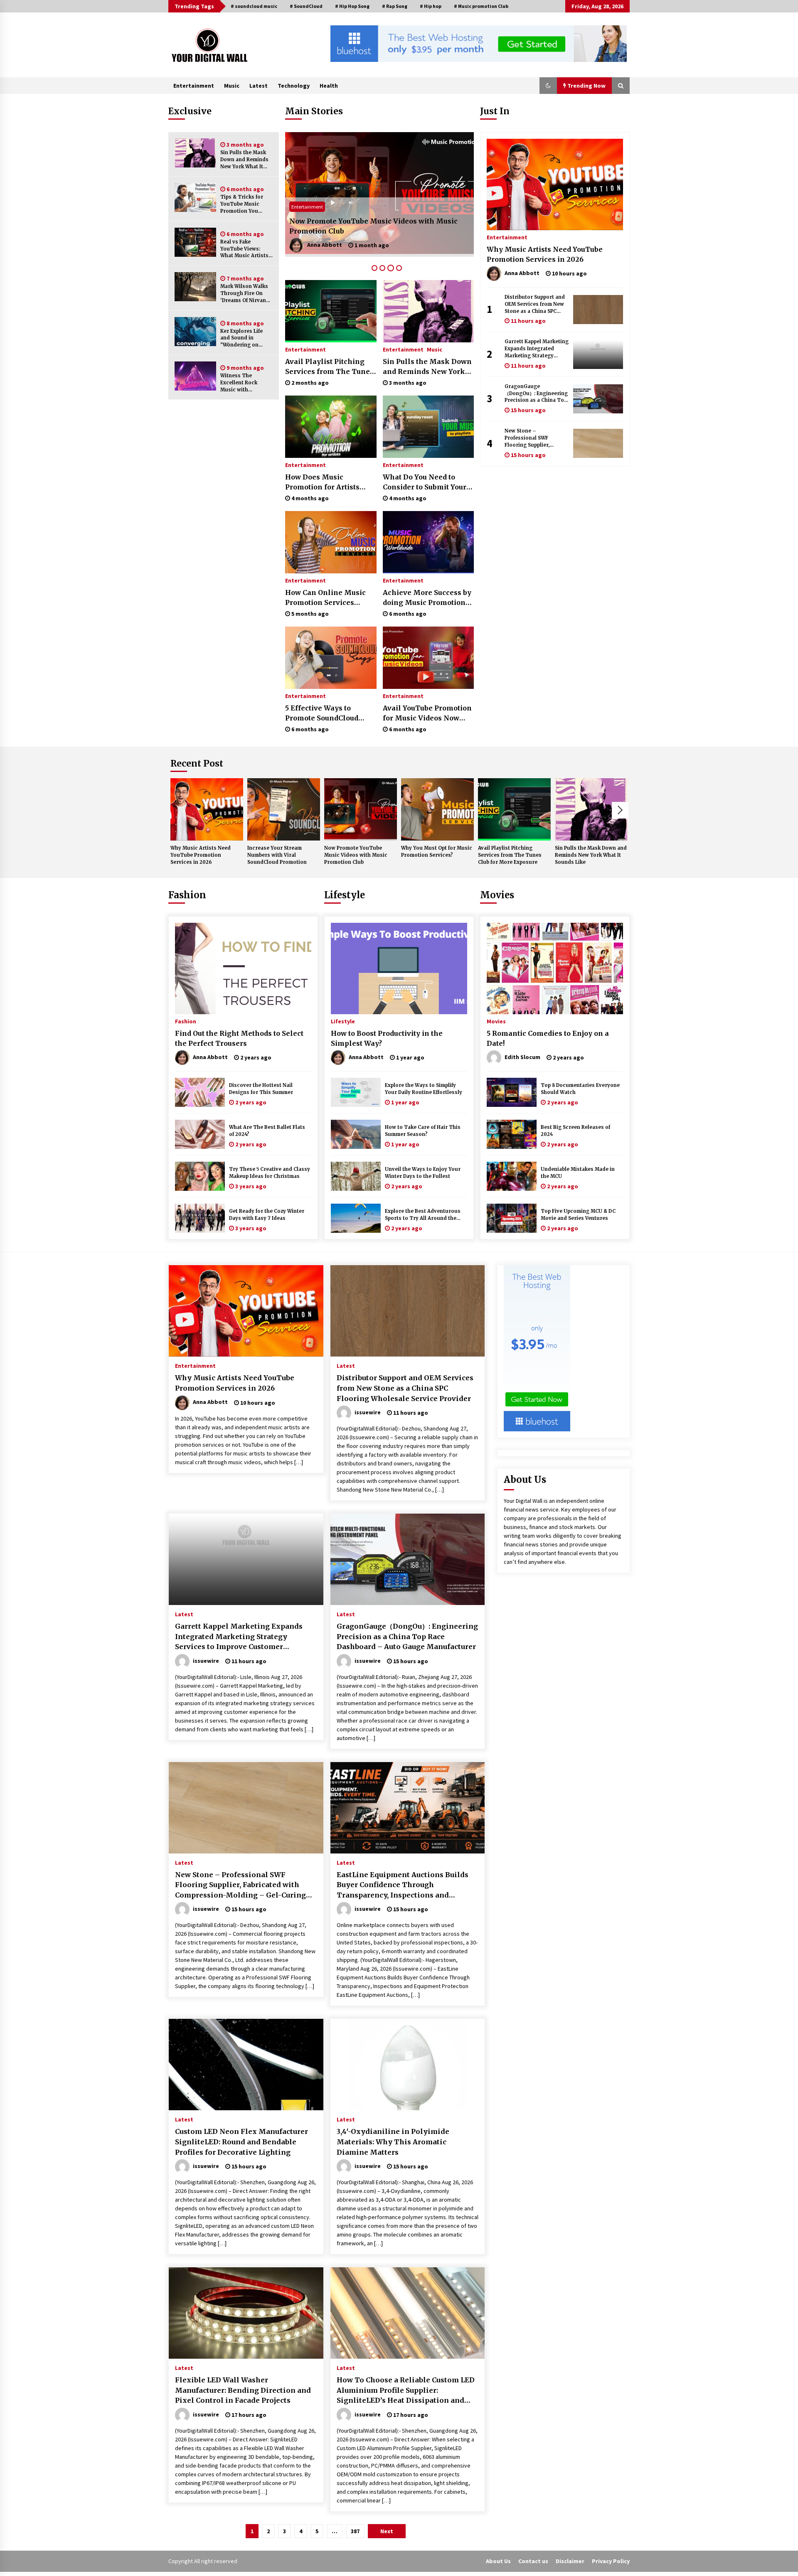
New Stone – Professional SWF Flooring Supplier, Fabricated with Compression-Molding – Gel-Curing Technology (535, 438)
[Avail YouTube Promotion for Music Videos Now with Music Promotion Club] (428, 658)
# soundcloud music (254, 6)
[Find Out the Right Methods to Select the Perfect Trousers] (243, 968)
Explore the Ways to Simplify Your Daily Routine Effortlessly (424, 1089)
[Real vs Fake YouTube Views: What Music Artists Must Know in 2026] (195, 242)
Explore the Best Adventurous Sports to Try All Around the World (423, 1215)
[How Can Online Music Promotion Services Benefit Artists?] (331, 542)
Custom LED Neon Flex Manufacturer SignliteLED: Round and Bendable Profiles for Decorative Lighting (241, 2142)
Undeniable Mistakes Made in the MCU (578, 1173)
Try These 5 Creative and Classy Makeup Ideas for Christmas (270, 1173)
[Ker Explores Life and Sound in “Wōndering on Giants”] (195, 332)
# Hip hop (431, 6)
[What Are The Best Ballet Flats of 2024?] (200, 1134)
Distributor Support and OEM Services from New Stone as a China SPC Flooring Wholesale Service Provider (535, 304)
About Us (498, 2561)
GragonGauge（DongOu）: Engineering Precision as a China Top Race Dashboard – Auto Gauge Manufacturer (536, 394)
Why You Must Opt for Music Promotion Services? (376, 231)
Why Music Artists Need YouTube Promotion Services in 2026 (545, 254)
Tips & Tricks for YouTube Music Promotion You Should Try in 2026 (244, 204)
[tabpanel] (379, 194)
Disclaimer (570, 2561)
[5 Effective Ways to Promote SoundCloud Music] (331, 658)
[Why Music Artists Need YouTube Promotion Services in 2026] (555, 184)
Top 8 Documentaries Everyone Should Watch (580, 1089)
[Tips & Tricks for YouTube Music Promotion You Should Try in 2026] (195, 197)
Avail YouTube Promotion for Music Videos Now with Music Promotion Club (427, 713)
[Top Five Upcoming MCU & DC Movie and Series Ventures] (512, 1218)
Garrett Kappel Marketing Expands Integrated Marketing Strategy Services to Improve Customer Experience (537, 349)
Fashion (187, 895)
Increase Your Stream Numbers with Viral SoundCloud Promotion (277, 855)
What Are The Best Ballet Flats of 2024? (267, 1131)
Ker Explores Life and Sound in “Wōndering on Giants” (241, 338)
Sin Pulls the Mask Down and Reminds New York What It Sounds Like (244, 160)
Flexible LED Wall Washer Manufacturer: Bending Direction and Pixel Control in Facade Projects (243, 2390)
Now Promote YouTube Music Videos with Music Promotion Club (356, 855)
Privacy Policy (611, 2561)
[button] (548, 86)
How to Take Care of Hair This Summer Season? (423, 1131)
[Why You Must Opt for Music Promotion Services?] (379, 194)
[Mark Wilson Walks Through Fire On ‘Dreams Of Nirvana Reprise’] (195, 287)
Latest (259, 86)
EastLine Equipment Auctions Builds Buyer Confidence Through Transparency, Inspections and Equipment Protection (403, 1885)
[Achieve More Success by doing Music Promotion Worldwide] (428, 542)
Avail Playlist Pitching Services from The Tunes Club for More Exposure (329, 367)
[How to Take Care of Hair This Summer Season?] (356, 1134)
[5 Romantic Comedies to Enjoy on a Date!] (555, 968)
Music (232, 86)
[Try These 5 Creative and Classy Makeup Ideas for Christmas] (200, 1176)
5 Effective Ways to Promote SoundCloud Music (322, 713)
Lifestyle (345, 895)
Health (329, 86)
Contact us (533, 2561)
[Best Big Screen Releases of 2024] (512, 1134)
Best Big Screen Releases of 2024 (575, 1131)
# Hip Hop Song (352, 6)
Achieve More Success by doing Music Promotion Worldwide (427, 598)
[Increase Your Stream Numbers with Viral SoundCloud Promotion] (284, 809)
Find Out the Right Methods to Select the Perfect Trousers (239, 1038)
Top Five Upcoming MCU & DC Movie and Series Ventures (578, 1215)
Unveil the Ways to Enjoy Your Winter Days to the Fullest (423, 1173)
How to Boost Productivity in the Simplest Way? (387, 1038)
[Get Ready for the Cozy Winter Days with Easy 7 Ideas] (200, 1218)
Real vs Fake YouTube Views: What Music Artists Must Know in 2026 (244, 249)
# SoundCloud (306, 6)
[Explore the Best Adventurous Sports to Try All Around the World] (356, 1218)
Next (620, 810)
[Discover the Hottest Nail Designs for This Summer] (200, 1092)
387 (355, 2531)
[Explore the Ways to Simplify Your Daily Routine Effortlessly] (356, 1092)
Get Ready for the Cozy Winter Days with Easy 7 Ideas (267, 1215)
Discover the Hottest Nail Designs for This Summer (261, 1089)
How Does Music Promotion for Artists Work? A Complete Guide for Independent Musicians (328, 482)
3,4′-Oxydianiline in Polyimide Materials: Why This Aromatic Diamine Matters (393, 2142)
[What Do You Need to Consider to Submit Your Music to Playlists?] (428, 427)
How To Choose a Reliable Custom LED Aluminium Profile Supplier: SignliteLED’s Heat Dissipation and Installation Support (406, 2391)
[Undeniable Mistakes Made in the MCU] (512, 1176)
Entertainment (194, 86)
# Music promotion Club (481, 6)
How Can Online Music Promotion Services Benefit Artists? (325, 598)
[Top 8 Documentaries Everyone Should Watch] (512, 1092)
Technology (294, 86)
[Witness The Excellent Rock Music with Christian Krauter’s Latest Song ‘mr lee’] (195, 376)
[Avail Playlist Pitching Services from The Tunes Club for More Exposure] (331, 311)
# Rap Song (395, 6)
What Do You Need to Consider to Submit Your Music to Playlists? (425, 482)
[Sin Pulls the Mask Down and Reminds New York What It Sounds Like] (195, 153)
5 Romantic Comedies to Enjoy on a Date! (548, 1038)
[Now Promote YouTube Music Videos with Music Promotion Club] (361, 809)
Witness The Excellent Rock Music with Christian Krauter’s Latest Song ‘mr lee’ (245, 383)
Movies (497, 895)
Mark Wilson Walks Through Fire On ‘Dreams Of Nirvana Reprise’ (245, 294)
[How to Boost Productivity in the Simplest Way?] (399, 968)
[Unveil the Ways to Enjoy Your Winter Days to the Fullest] (356, 1176)
